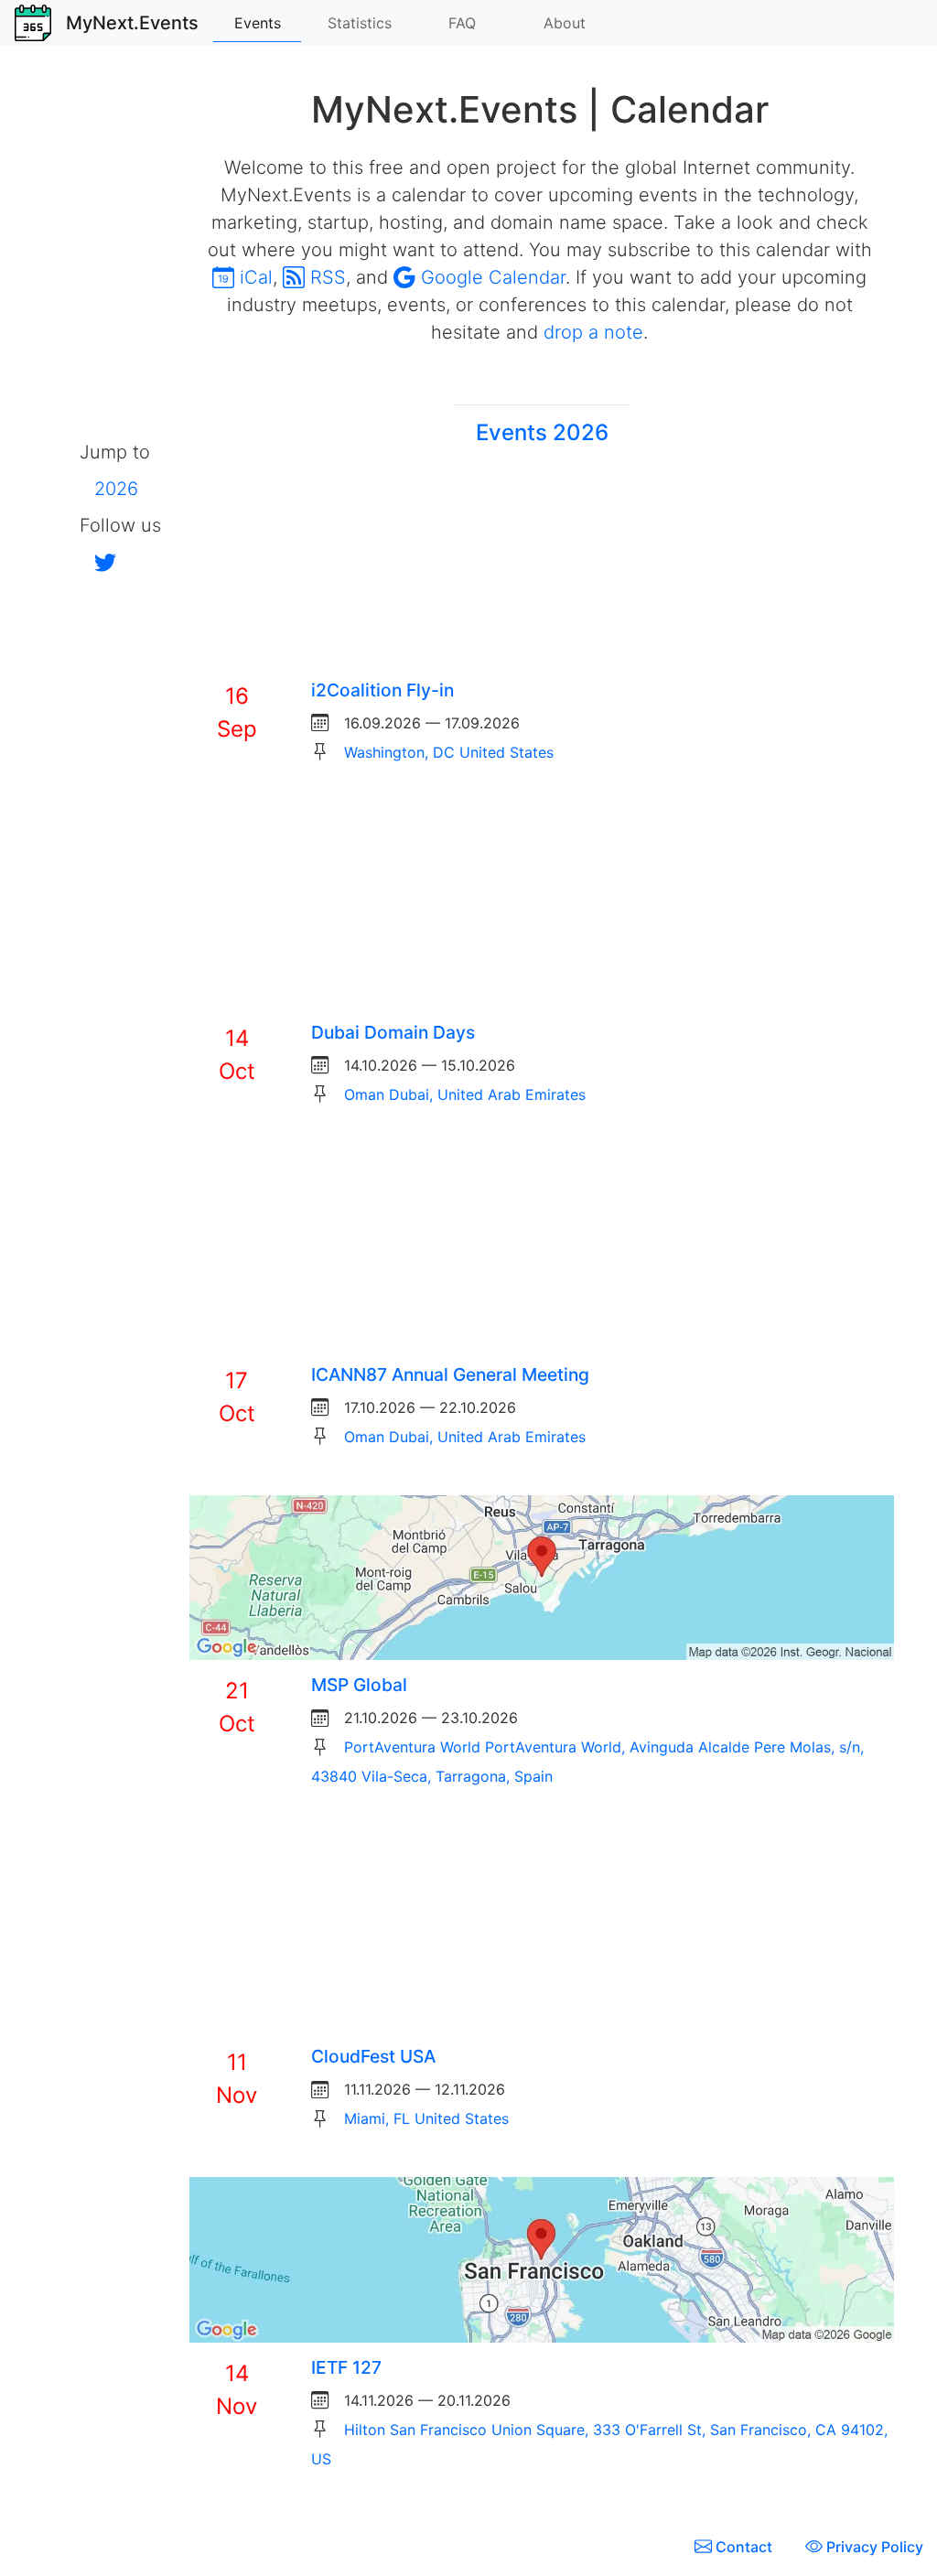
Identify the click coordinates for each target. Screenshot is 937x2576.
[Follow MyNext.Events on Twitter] (98, 562)
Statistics (360, 23)
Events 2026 (542, 432)
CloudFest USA (373, 2056)
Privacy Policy (873, 2547)
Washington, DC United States (449, 752)
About (565, 23)
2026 (116, 489)
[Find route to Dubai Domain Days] (542, 908)
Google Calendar (490, 277)
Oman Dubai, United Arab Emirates (465, 1094)
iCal (253, 277)
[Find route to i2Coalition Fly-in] (542, 566)
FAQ (462, 23)
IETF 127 (346, 2367)
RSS (325, 277)
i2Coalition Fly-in (382, 690)
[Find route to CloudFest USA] (542, 1932)
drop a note (593, 332)
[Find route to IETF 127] (542, 2258)
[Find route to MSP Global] (542, 1576)
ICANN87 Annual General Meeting (450, 1374)
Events (258, 23)
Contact (744, 2547)
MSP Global (359, 1685)
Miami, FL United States (426, 2118)
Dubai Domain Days (393, 1032)
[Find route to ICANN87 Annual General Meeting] (542, 1250)
